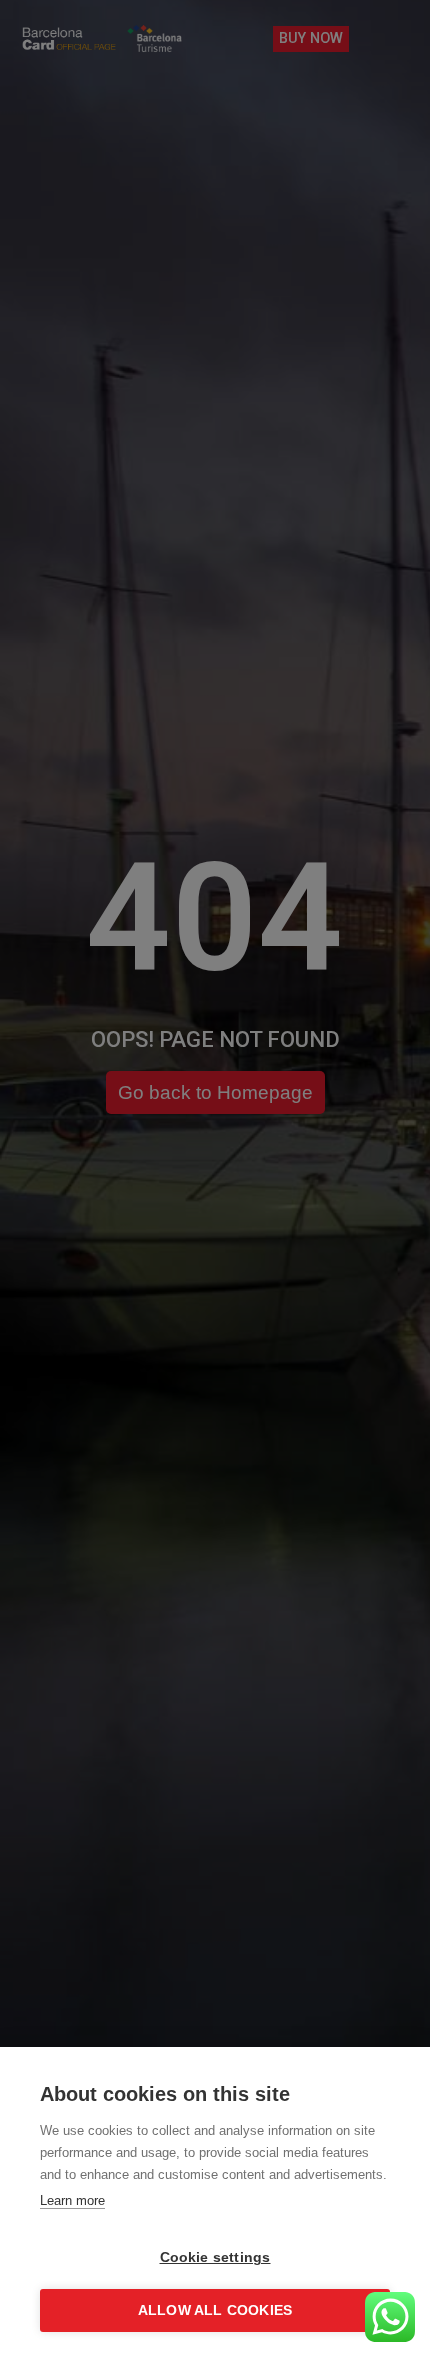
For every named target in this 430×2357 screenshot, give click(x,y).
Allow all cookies (215, 2310)
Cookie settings (215, 2257)
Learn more (72, 2200)
